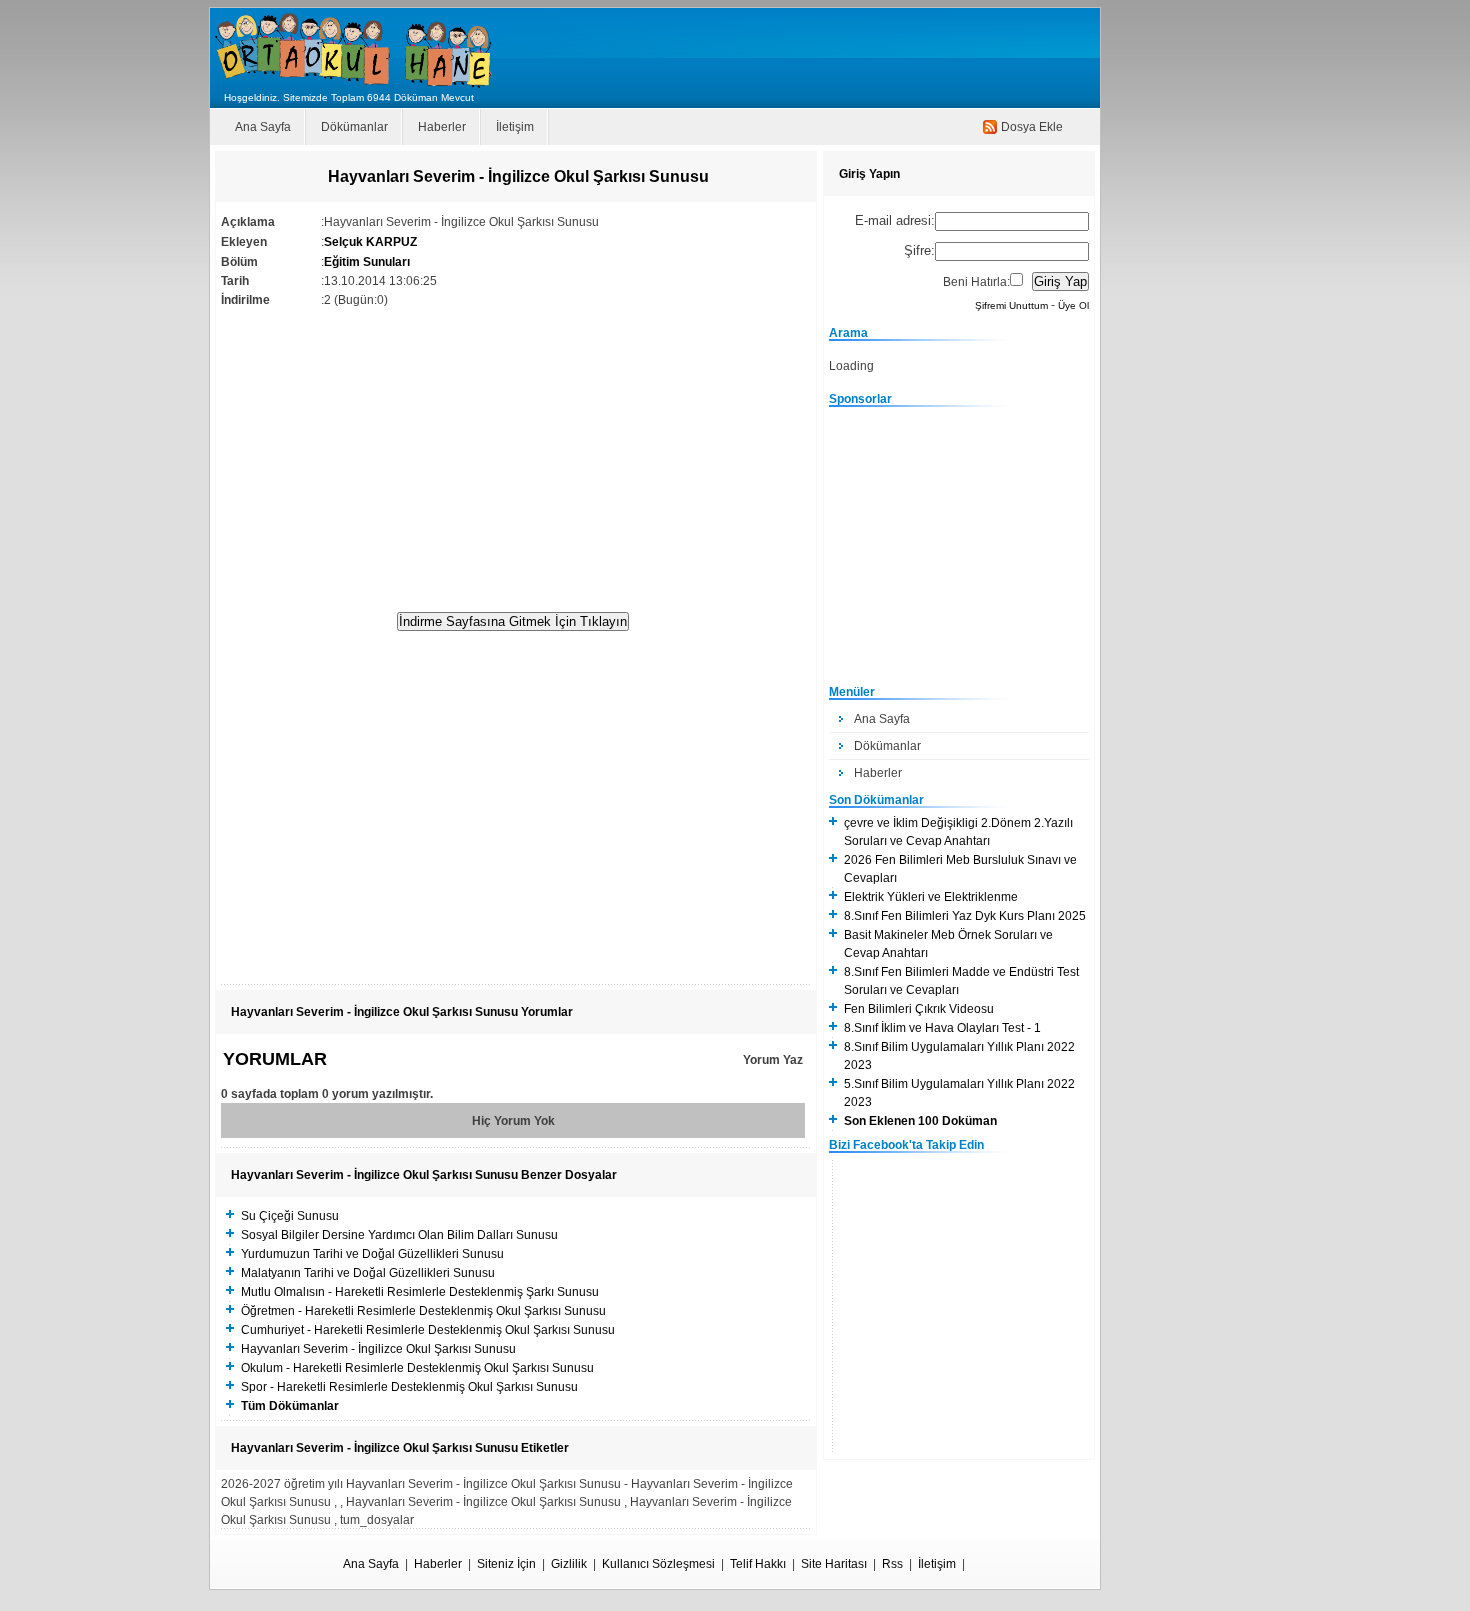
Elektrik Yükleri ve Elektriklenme (931, 897)
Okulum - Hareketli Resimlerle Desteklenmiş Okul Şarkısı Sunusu (417, 1368)
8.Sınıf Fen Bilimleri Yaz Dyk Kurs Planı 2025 (965, 916)
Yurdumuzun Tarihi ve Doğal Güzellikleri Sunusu (372, 1254)
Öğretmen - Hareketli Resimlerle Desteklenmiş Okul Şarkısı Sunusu (423, 1311)
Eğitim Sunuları (367, 262)
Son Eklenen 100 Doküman (920, 1121)
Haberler (442, 127)
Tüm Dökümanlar (290, 1406)
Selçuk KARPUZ (370, 242)
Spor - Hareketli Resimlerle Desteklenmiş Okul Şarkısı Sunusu (409, 1387)
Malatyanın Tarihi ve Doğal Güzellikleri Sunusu (368, 1273)
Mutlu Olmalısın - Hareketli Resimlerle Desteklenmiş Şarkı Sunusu (420, 1292)
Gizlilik (569, 1564)
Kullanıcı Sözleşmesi (658, 1564)
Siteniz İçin (506, 1564)
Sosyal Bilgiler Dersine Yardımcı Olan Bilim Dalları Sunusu (399, 1235)
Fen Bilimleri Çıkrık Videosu (919, 1009)
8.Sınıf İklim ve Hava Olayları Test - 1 (942, 1028)
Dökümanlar (354, 127)
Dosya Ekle (1032, 127)
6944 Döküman (402, 97)
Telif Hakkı (758, 1564)
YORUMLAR (275, 1059)
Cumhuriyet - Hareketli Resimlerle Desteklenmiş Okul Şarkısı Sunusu (428, 1330)
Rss (892, 1564)
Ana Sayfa (263, 127)
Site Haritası (834, 1564)
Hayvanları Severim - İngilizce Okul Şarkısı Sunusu (378, 1349)
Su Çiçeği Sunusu (290, 1216)
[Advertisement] (513, 450)
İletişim (515, 127)
